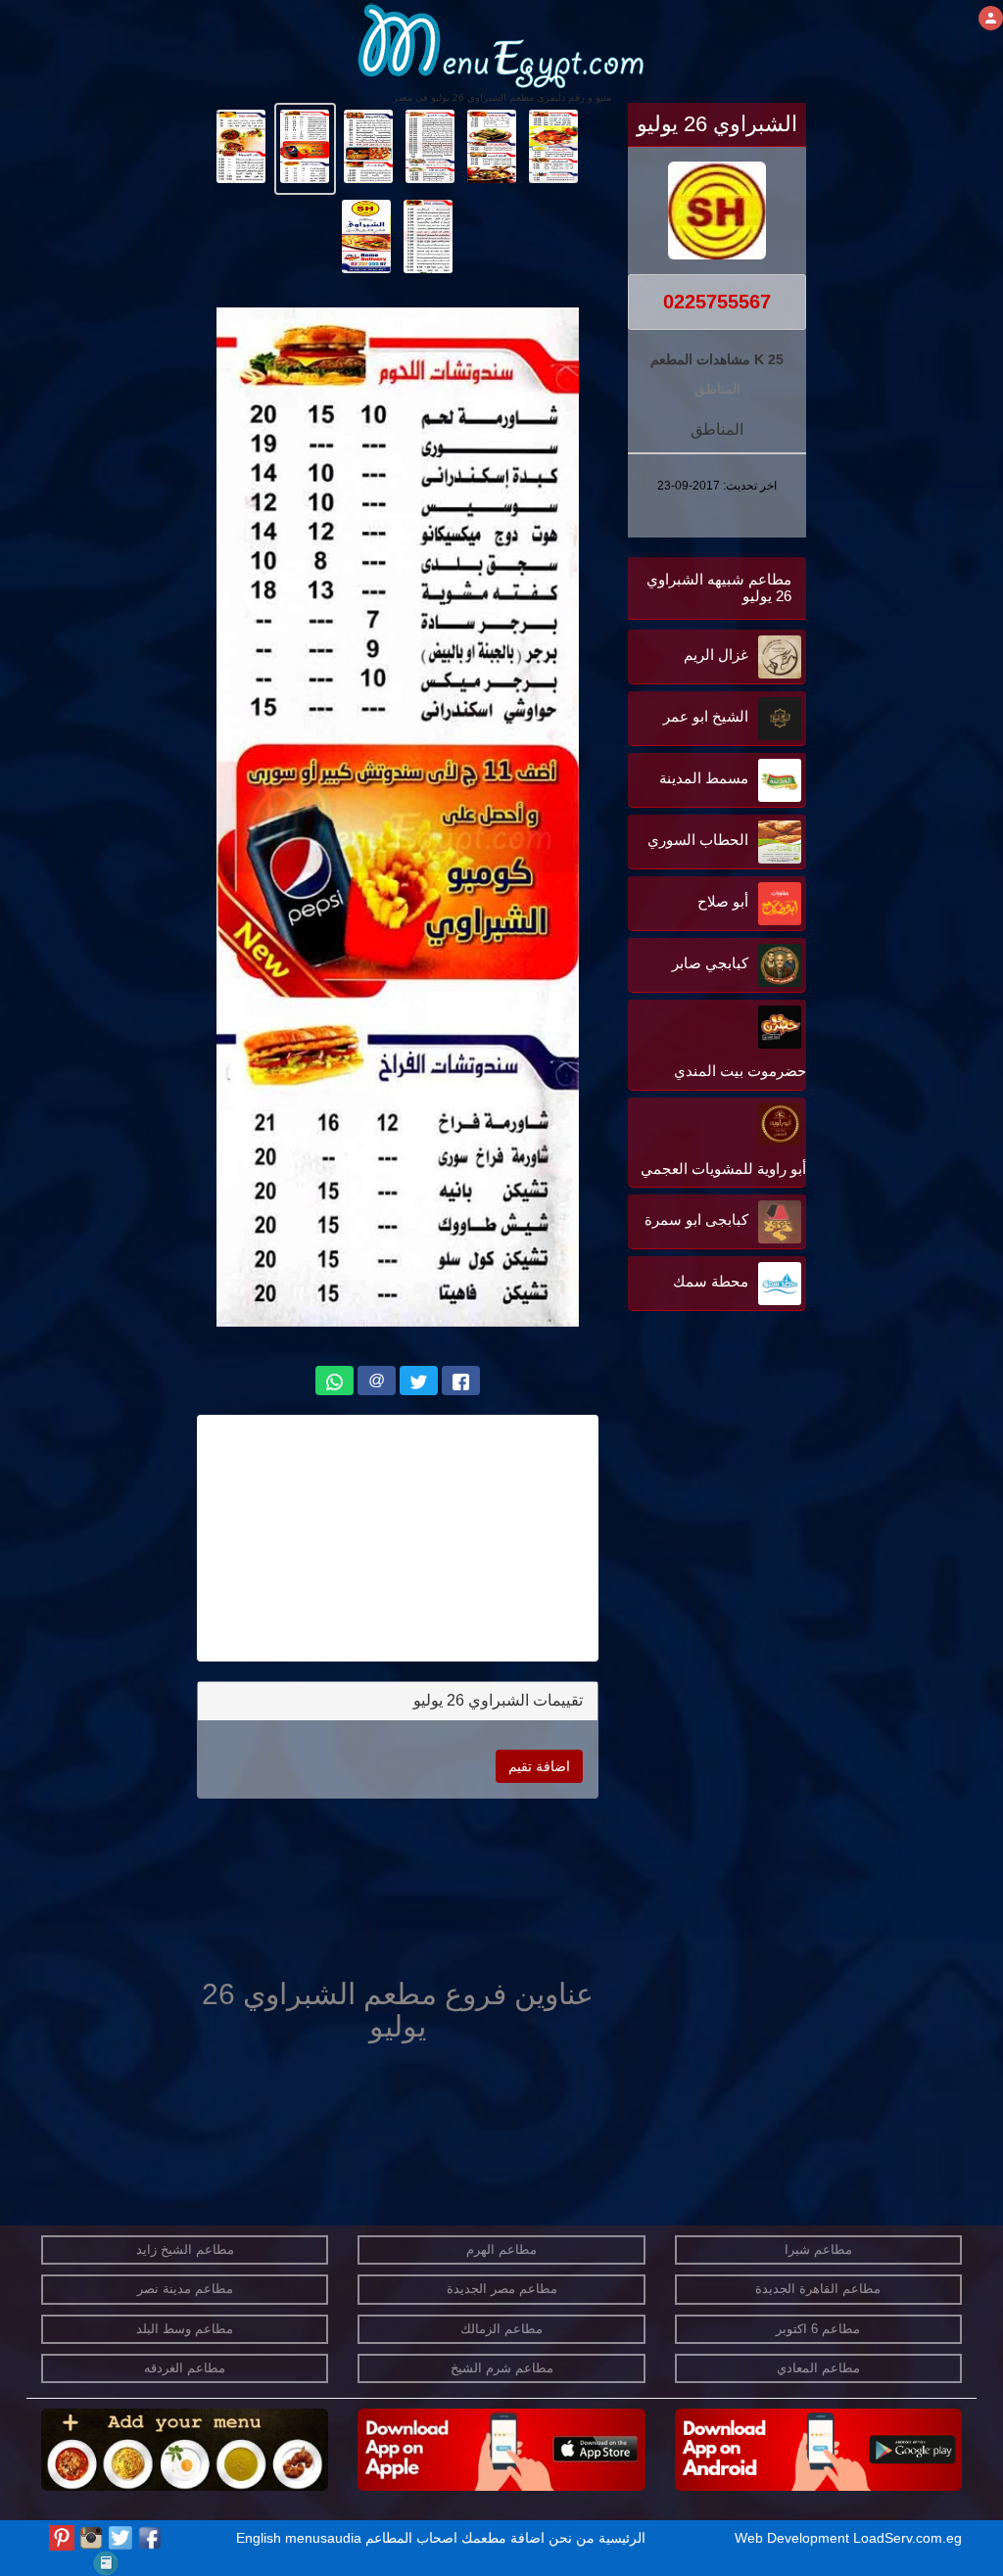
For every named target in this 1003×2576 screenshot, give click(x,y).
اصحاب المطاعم (411, 2538)
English (259, 2538)
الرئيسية (622, 2538)
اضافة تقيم (539, 1766)
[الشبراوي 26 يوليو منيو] (554, 145)
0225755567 (717, 302)
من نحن (572, 2538)
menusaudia (323, 2538)
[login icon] (991, 18)
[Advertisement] (684, 1514)
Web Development (794, 2538)
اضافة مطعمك (503, 2538)
